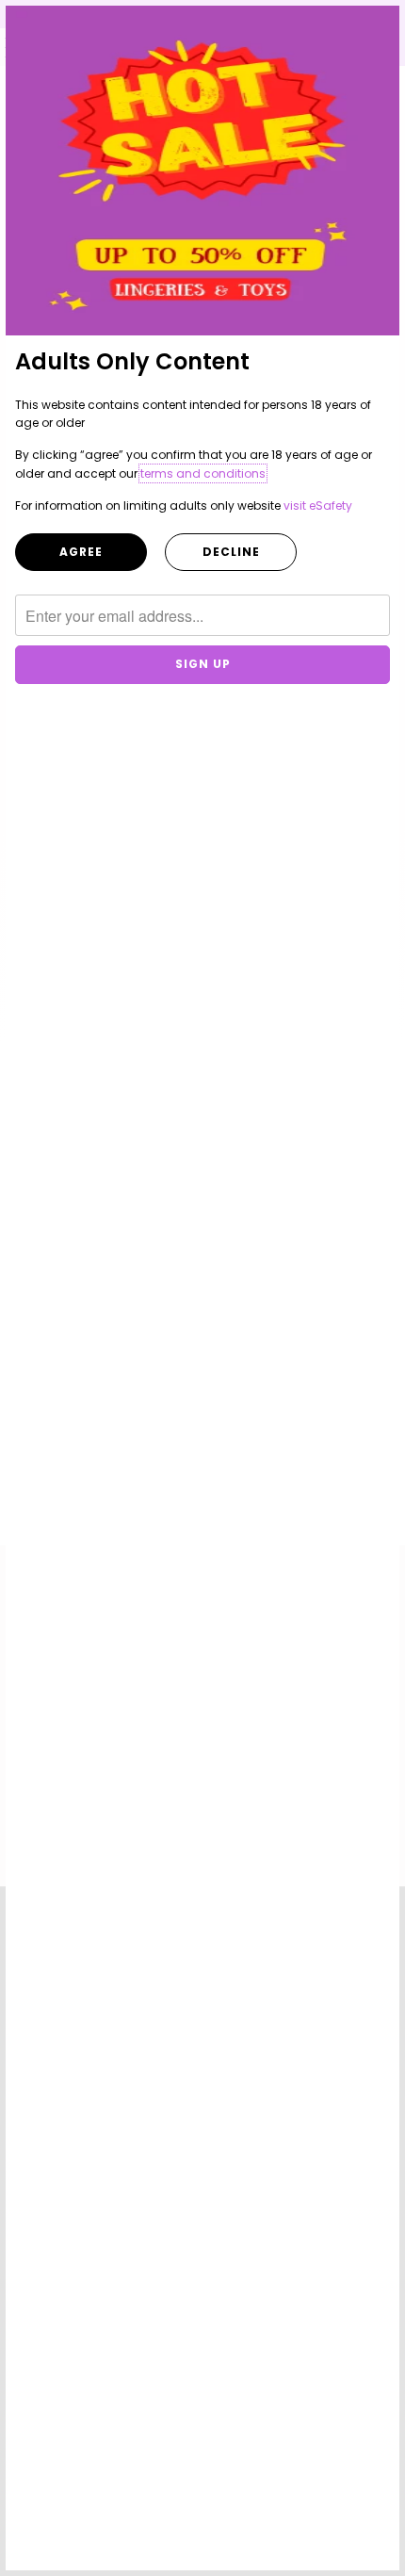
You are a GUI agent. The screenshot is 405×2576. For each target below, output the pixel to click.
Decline (231, 552)
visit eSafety (318, 505)
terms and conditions (203, 473)
